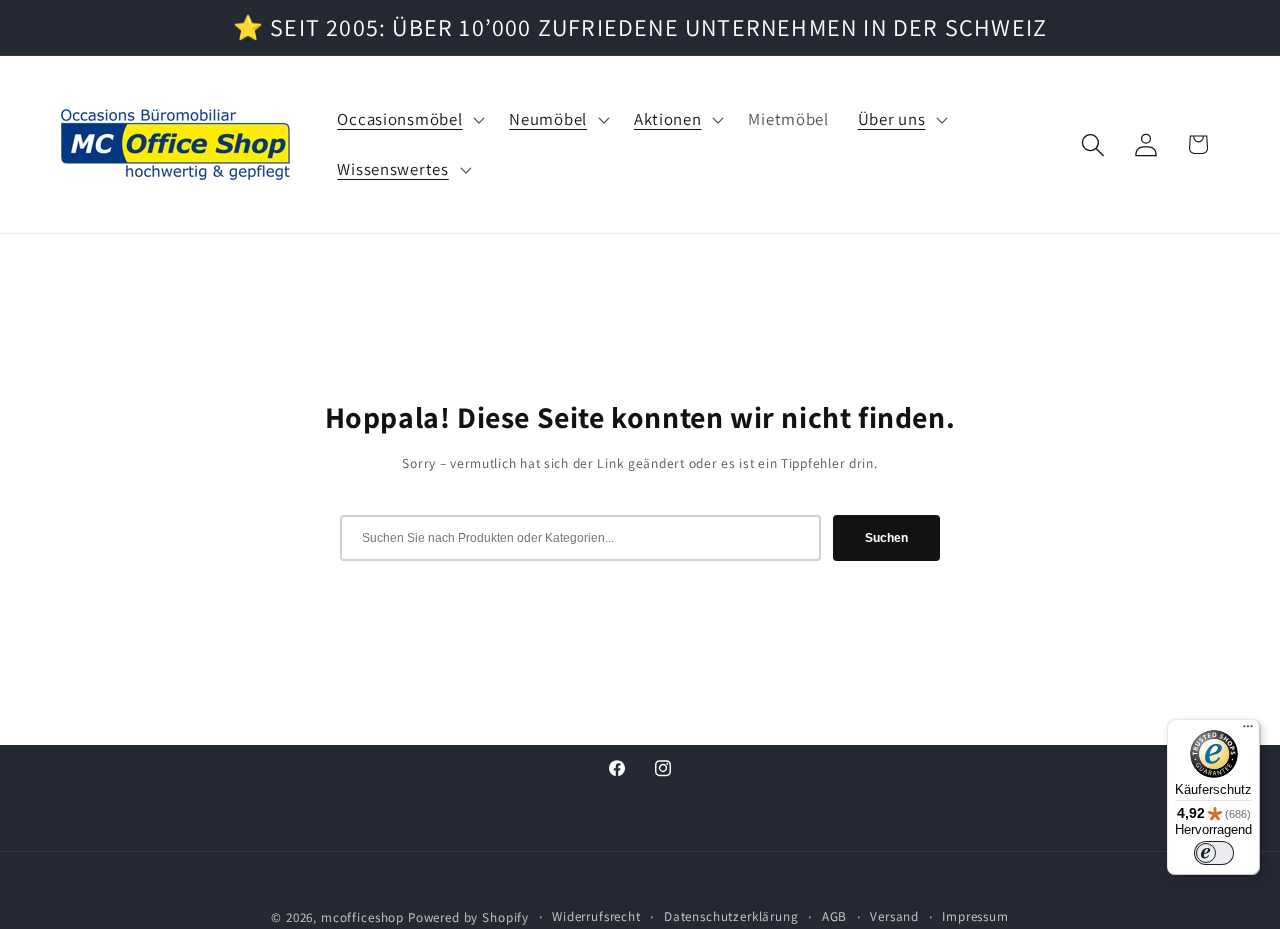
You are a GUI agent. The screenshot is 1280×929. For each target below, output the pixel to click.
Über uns (892, 119)
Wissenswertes (392, 169)
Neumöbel (548, 119)
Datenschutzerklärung (731, 916)
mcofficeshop (362, 917)
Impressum (975, 916)
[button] (409, 120)
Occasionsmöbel (399, 119)
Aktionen (668, 119)
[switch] (1214, 853)
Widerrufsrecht (596, 916)
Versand (894, 916)
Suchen (886, 538)
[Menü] (1248, 731)
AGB (835, 916)
